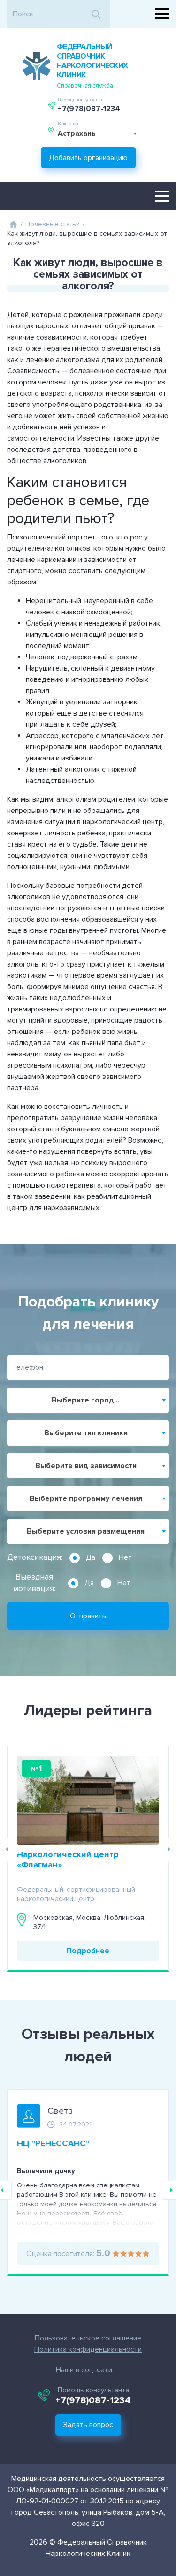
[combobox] (98, 133)
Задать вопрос (88, 2425)
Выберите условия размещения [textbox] (86, 1531)
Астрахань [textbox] (77, 133)
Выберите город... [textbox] (86, 1400)
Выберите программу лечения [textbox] (86, 1498)
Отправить (88, 1616)
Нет (125, 1557)
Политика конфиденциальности (88, 2349)
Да (91, 1557)
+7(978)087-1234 (89, 109)
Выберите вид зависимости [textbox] (86, 1466)
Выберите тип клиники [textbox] (86, 1433)
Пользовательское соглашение (88, 2338)
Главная (13, 224)
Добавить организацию (88, 158)
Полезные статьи (53, 224)
